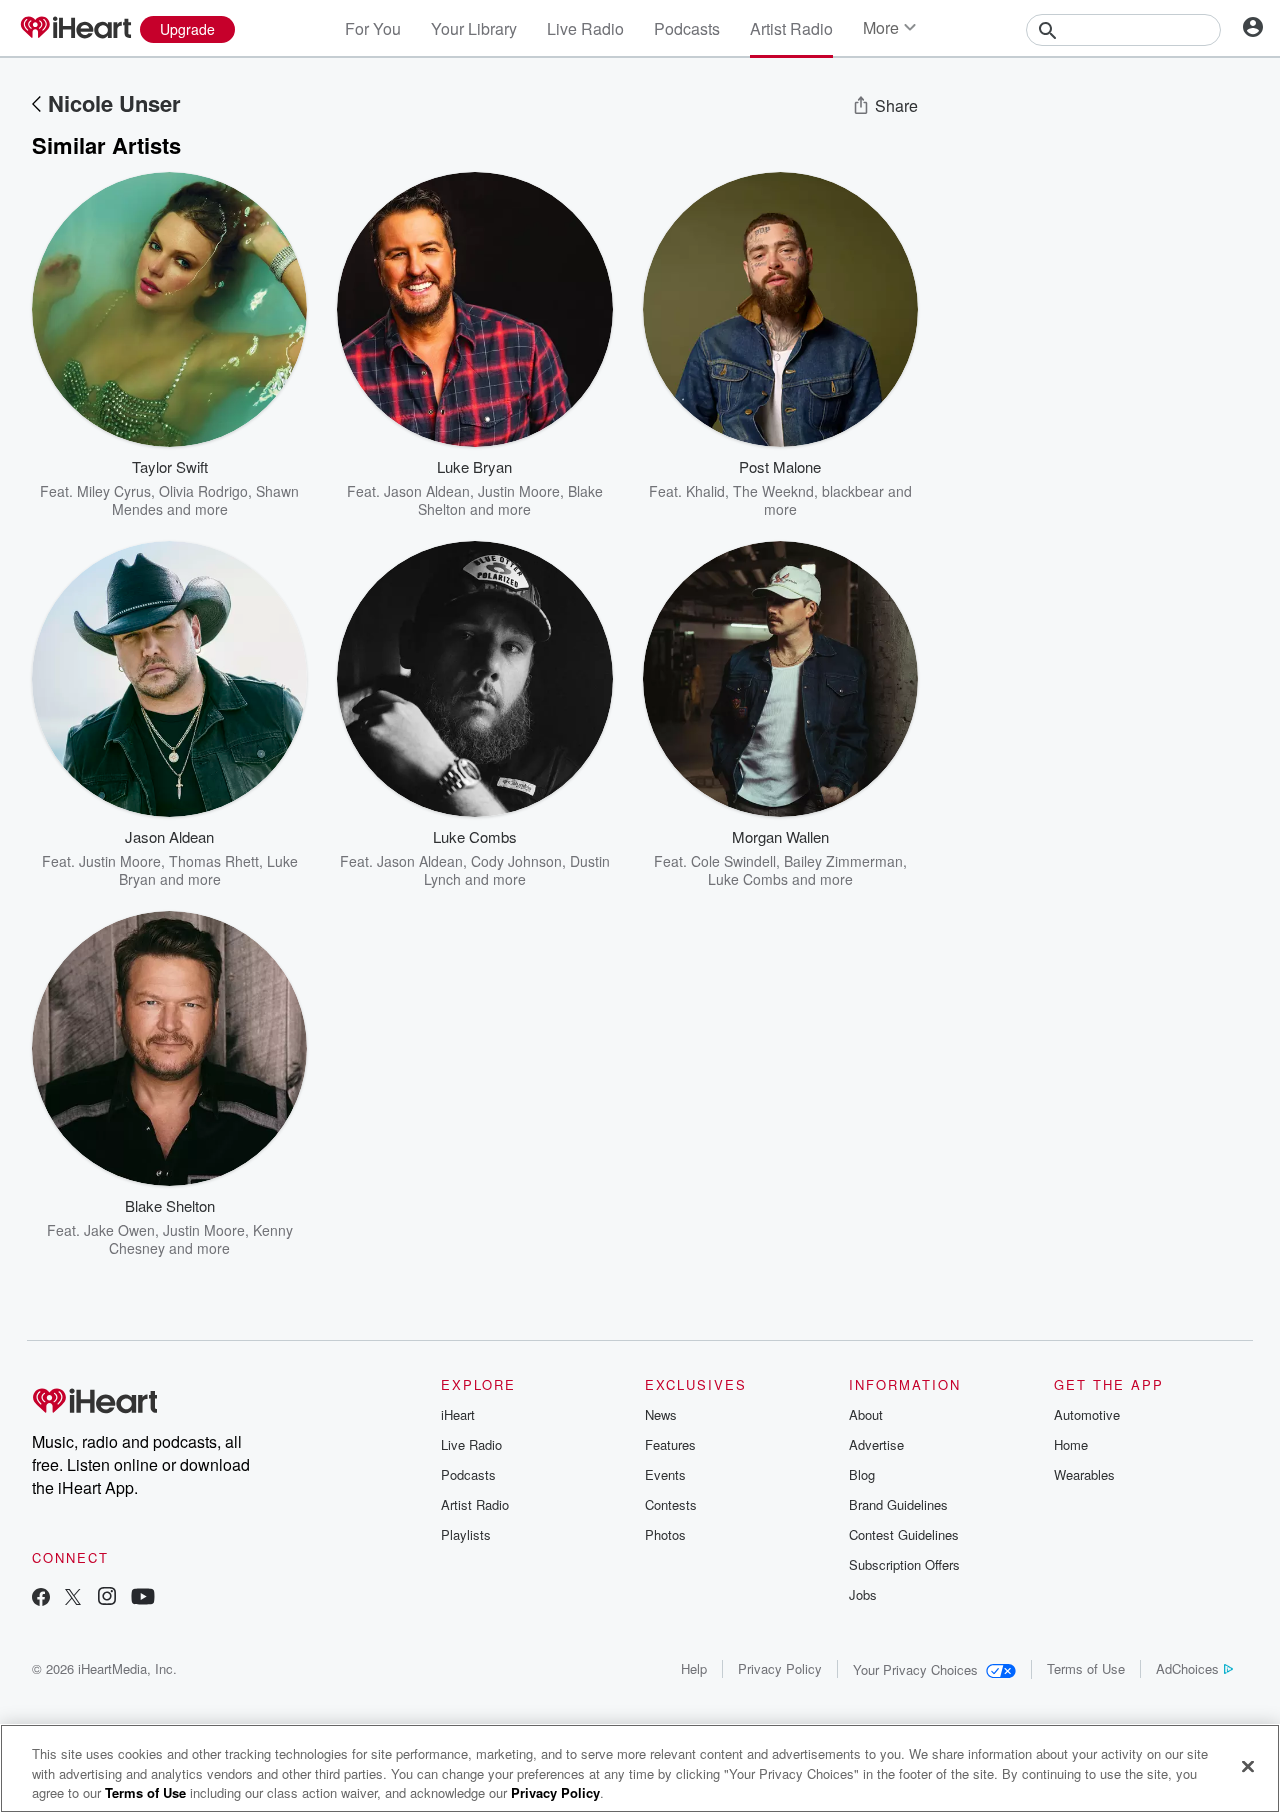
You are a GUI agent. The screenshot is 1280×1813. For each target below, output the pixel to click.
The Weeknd (773, 491)
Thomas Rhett (214, 861)
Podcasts (687, 28)
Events (665, 1474)
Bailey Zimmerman (843, 861)
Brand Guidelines (898, 1504)
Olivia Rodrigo (203, 491)
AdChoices (1187, 1668)
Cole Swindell (733, 861)
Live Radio (585, 28)
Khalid (705, 491)
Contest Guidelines (904, 1534)
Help (694, 1668)
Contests (671, 1504)
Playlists (466, 1534)
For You (373, 28)
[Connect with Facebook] (41, 1598)
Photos (665, 1534)
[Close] (1248, 1766)
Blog (862, 1474)
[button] (277, 488)
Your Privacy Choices (915, 1669)
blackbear (853, 491)
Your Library (474, 28)
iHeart (458, 1414)
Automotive (1087, 1414)
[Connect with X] (73, 1598)
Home (1071, 1444)
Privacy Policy (780, 1668)
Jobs (863, 1594)
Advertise (876, 1444)
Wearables (1084, 1474)
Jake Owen (119, 1230)
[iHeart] (75, 29)
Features (670, 1444)
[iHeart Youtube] (143, 1598)
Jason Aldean (427, 491)
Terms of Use (1086, 1668)
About (866, 1414)
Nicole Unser (114, 103)
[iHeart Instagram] (107, 1598)
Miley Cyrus (114, 491)
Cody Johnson (516, 861)
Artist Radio (791, 28)
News (661, 1414)
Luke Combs (748, 879)
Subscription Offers (904, 1564)
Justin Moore (519, 491)
